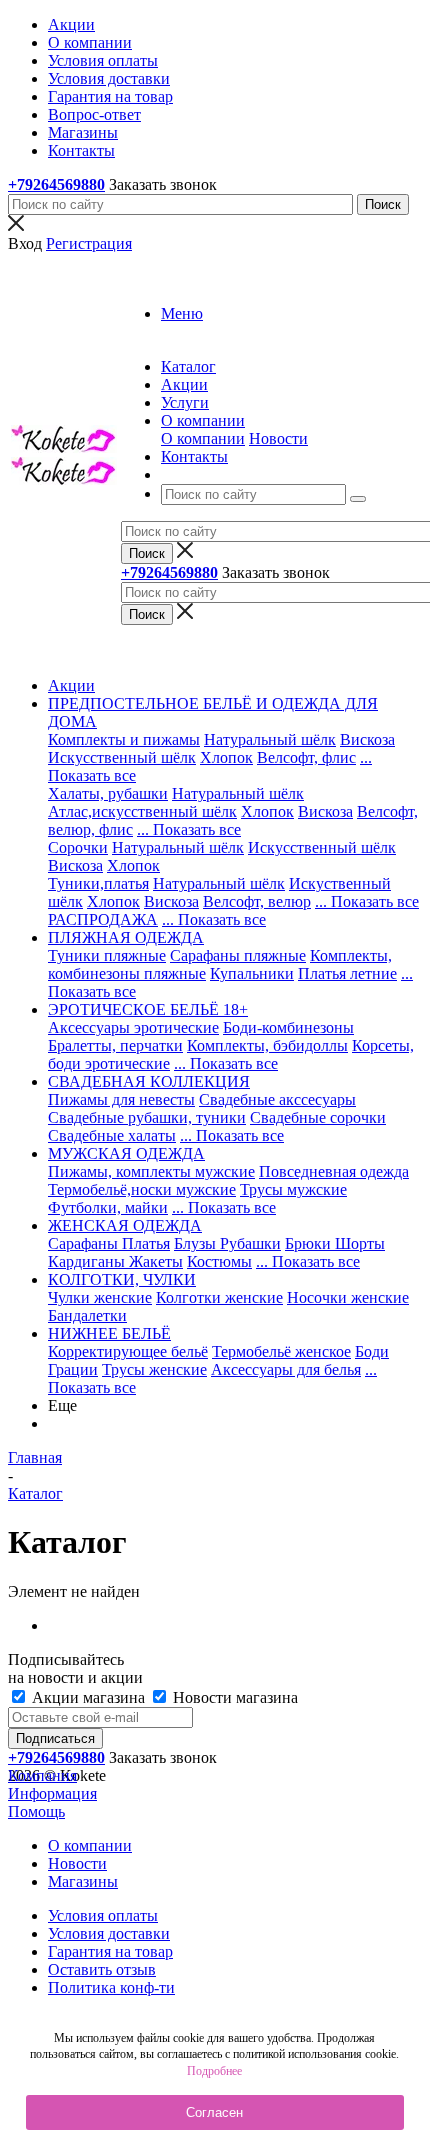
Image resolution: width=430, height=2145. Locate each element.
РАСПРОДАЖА (103, 919)
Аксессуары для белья (286, 1369)
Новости (278, 438)
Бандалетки (87, 1315)
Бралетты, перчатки (115, 1045)
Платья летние (347, 973)
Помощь (36, 1811)
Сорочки (78, 847)
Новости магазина (233, 1697)
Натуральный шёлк (270, 739)
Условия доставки (109, 1933)
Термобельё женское (281, 1351)
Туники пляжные (107, 955)
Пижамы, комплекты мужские (151, 1171)
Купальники (252, 973)
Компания (42, 1775)
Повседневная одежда (334, 1171)
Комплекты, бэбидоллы (267, 1045)
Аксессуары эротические (133, 1027)
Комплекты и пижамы (124, 739)
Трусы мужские (293, 1189)
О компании (203, 438)
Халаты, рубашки (108, 793)
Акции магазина (88, 1697)
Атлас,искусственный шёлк (142, 811)
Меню (182, 313)
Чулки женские (100, 1297)
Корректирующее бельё (128, 1351)
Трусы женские (154, 1369)
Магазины (83, 1881)
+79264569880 (56, 184)
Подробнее (214, 2071)
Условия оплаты (103, 1915)
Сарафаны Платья (109, 1243)
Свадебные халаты (112, 1135)
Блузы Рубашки (227, 1243)
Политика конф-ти (111, 1987)
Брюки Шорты (335, 1243)
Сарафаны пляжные (238, 955)
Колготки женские (219, 1297)
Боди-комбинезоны (288, 1027)
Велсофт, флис (306, 757)
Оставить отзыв (102, 1969)
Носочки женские (348, 1297)
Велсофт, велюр (257, 901)
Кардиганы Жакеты (115, 1261)
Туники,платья (98, 883)
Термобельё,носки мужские (142, 1189)
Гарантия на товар (110, 1951)
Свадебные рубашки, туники (147, 1117)
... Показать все (189, 829)
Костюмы (219, 1261)
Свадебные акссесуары (277, 1099)
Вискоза (367, 739)
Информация (52, 1793)
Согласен (214, 2112)
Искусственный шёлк (122, 757)
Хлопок (226, 757)
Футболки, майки (108, 1207)
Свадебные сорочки (318, 1117)
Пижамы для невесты (121, 1099)
